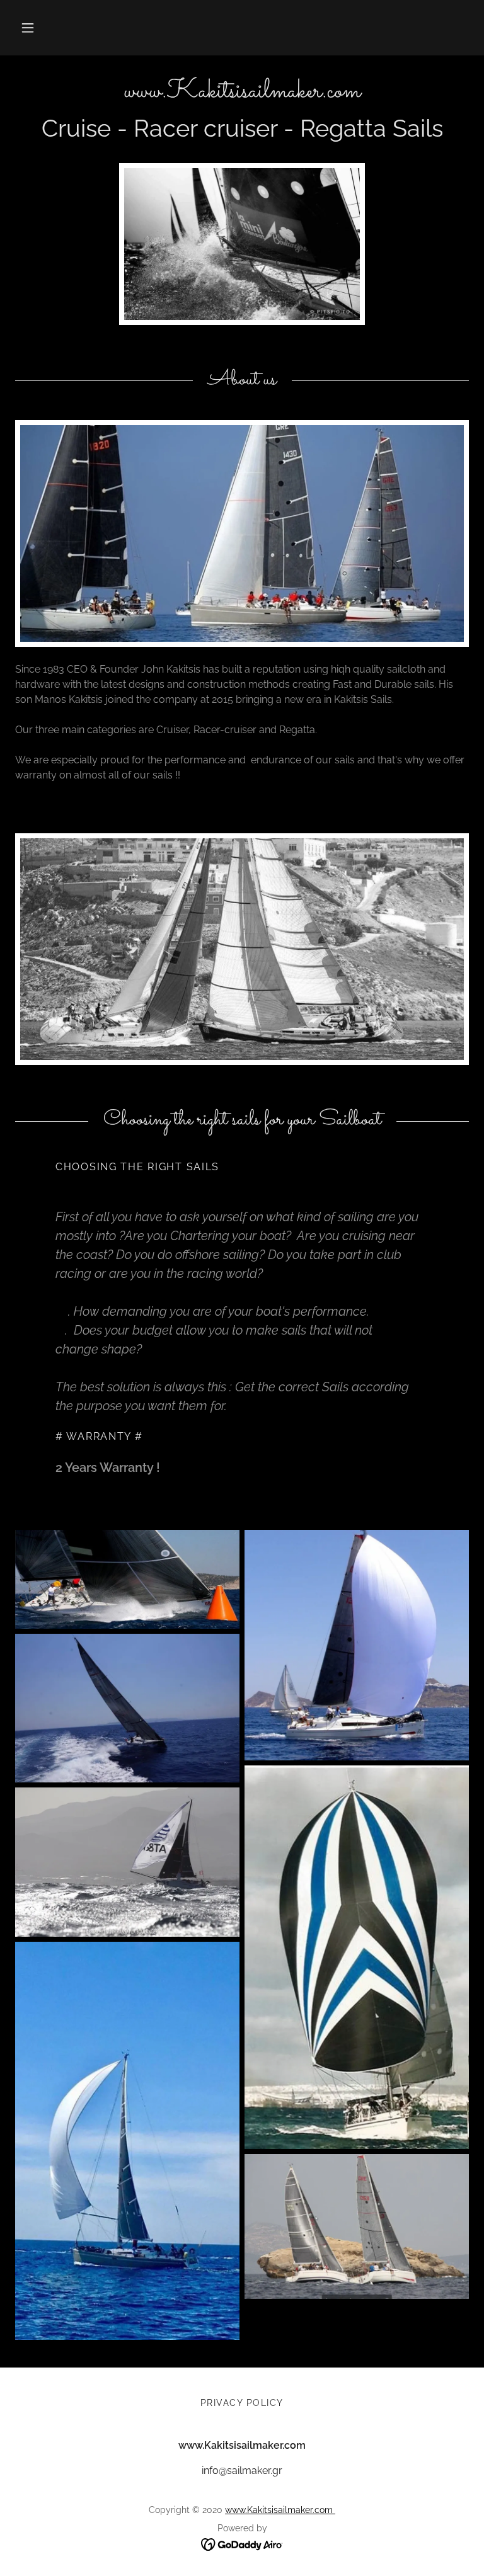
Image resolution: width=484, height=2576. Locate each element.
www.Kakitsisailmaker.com (280, 2510)
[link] (242, 94)
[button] (28, 28)
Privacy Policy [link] (242, 2403)
